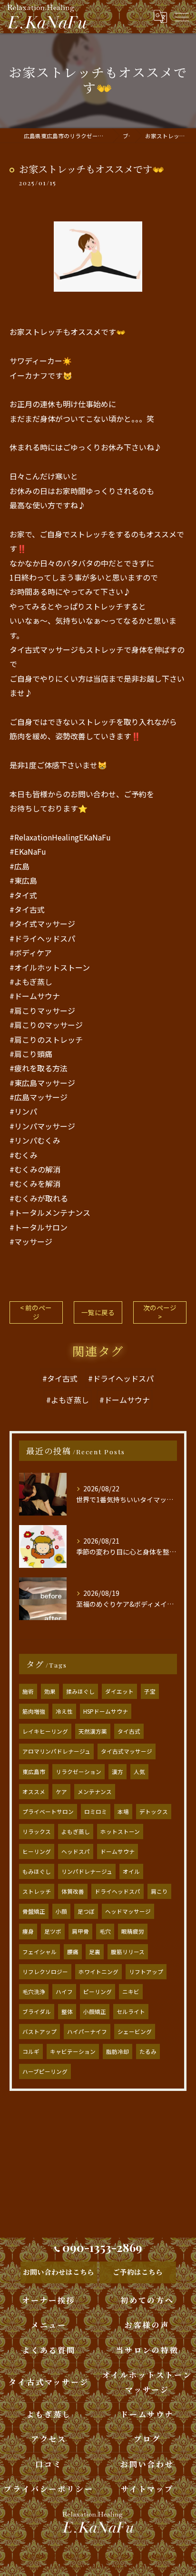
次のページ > (160, 1312)
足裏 (95, 1952)
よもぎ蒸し (76, 1832)
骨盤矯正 (34, 1911)
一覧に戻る (98, 1312)
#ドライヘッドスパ (121, 1378)
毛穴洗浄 (34, 1992)
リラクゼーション (78, 1772)
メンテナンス (95, 1792)
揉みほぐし (80, 1691)
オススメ (34, 1792)
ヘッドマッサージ (128, 1911)
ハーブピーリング (45, 2071)
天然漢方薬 (93, 1731)
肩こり (159, 1891)
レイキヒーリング (45, 1731)
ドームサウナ (118, 1851)
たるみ (148, 2051)
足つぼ (86, 1911)
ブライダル (37, 2012)
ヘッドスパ (76, 1851)
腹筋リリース (128, 1952)
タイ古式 (129, 1731)
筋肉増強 (34, 1711)
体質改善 (73, 1891)
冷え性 (64, 1711)
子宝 (150, 1691)
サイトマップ (147, 2489)
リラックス (37, 1832)
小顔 (61, 1911)
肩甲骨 (80, 1931)
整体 (67, 2012)
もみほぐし (37, 1871)
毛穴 (105, 1931)
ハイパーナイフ (87, 2032)
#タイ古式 (60, 1378)
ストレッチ (37, 1891)
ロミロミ (96, 1812)
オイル (131, 1871)
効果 (50, 1691)
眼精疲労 (133, 1931)
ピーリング (98, 1992)
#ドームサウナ (125, 1400)
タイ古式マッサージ (127, 1751)
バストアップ (39, 2032)
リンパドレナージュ (87, 1871)
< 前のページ (36, 1312)
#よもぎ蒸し (68, 1400)
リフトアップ (146, 1972)
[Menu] (181, 16)
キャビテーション (73, 2051)
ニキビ (131, 1992)
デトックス (154, 1812)
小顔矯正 (95, 2012)
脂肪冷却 (118, 2051)
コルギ (31, 2051)
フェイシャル (39, 1952)
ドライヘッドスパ (118, 1891)
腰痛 (73, 1952)
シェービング (135, 2032)
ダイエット (119, 1691)
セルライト (131, 2012)
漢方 (118, 1772)
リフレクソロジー (45, 1972)
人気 (139, 1772)
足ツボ (53, 1931)
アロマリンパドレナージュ (56, 1751)
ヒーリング (37, 1851)
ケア (61, 1792)
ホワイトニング (98, 1972)
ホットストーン (120, 1832)
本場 (123, 1812)
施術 (28, 1691)
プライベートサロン (48, 1812)
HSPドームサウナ (106, 1711)
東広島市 (34, 1772)
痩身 (28, 1931)
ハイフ (64, 1992)
